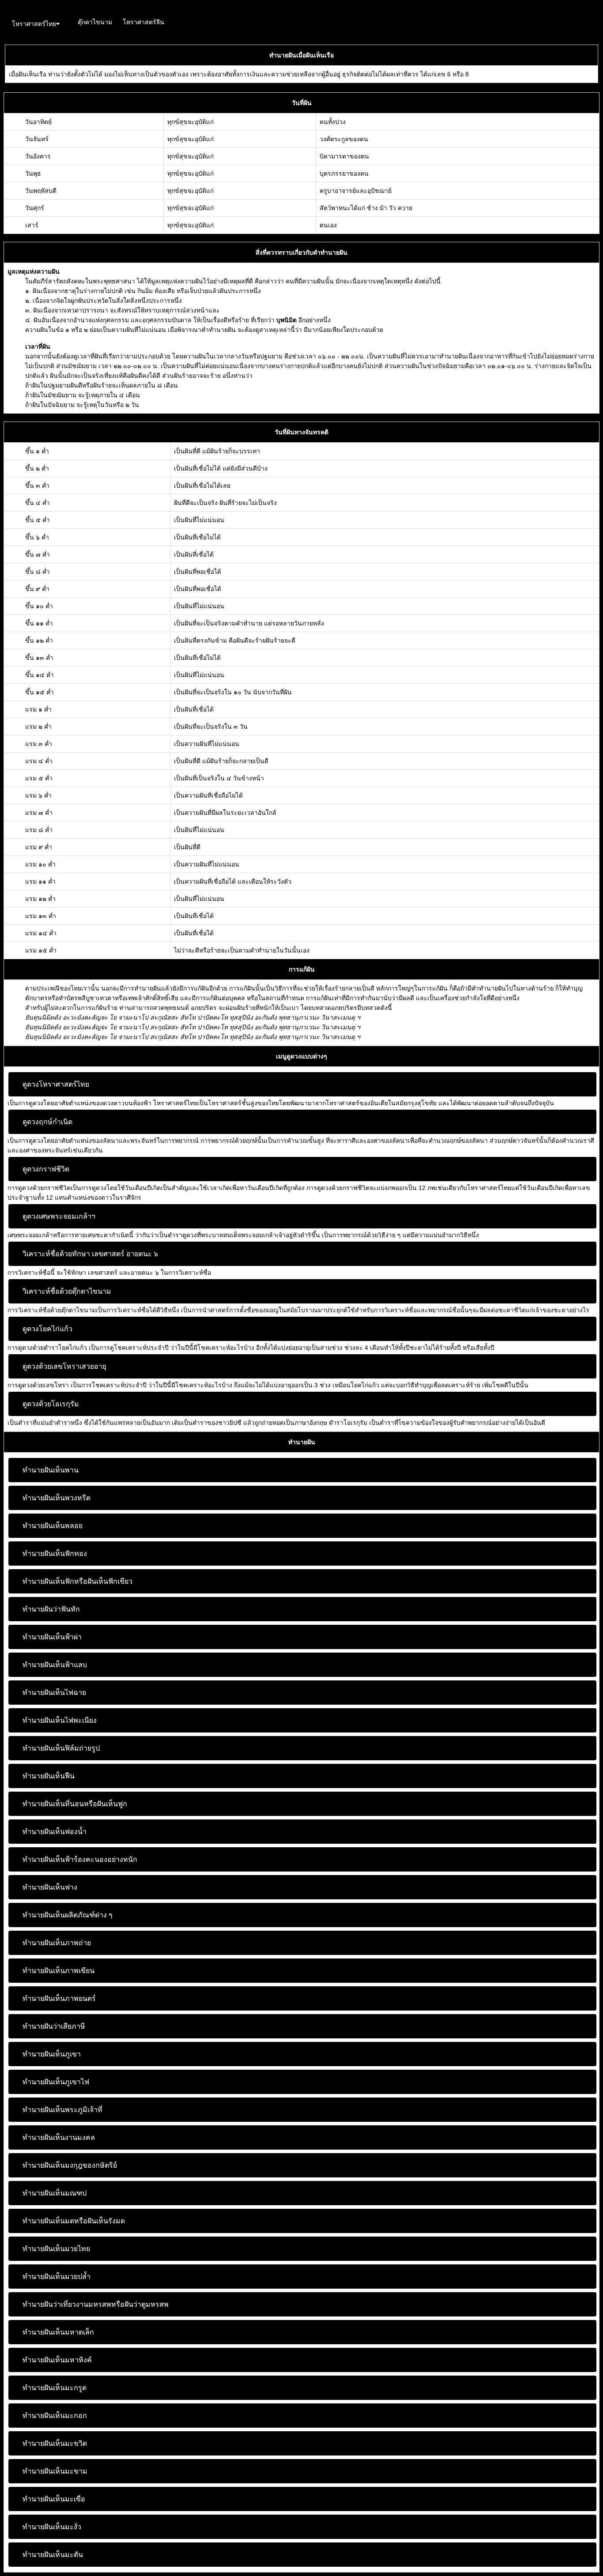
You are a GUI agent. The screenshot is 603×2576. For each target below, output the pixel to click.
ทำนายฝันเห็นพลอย (53, 1526)
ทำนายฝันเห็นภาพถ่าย (57, 1943)
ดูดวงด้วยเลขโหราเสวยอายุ (64, 1366)
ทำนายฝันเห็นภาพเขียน (58, 1971)
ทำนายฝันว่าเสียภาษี (54, 2026)
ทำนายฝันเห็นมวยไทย (56, 2249)
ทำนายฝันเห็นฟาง (50, 1887)
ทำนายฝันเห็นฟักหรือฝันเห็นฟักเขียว (77, 1581)
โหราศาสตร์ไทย (34, 24)
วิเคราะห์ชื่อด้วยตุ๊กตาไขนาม (67, 1291)
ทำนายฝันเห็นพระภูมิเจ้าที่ (62, 2110)
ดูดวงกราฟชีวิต (46, 1169)
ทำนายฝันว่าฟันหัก (51, 1609)
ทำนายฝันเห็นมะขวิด (55, 2443)
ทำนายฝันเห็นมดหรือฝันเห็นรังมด (74, 2221)
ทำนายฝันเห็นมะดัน (53, 2555)
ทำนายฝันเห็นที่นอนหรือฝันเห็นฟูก (75, 1804)
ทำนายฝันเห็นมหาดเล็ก (58, 2332)
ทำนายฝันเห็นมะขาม (55, 2471)
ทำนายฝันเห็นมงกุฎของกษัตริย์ (70, 2165)
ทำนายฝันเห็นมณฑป (55, 2193)
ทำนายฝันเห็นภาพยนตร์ (59, 1998)
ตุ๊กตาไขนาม (95, 22)
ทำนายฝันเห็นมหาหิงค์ (57, 2360)
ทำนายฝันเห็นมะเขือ (54, 2499)
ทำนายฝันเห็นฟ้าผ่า (52, 1637)
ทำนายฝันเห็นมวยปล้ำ (57, 2277)
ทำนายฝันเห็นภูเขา (52, 2054)
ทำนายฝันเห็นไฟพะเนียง (60, 1720)
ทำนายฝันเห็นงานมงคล (59, 2137)
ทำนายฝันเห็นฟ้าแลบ (55, 1665)
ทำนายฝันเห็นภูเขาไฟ (56, 2082)
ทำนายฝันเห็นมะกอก (55, 2416)
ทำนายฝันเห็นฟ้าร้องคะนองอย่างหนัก (80, 1859)
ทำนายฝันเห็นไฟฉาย (54, 1693)
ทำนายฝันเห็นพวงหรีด (57, 1498)
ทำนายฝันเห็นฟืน (49, 1776)
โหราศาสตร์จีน (143, 22)
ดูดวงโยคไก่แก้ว (47, 1329)
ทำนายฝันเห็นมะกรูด (55, 2388)
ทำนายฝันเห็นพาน (51, 1470)
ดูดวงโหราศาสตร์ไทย (56, 1084)
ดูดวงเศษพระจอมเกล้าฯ (59, 1216)
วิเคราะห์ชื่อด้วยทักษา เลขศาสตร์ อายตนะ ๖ (90, 1254)
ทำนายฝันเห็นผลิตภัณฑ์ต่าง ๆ (68, 1915)
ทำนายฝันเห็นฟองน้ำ (55, 1832)
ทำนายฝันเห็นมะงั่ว (52, 2527)
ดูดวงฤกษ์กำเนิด (47, 1122)
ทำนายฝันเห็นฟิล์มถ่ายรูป (61, 1748)
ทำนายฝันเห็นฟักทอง (55, 1554)
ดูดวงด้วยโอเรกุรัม (51, 1404)
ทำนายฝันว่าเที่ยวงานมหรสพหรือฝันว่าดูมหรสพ (96, 2304)
